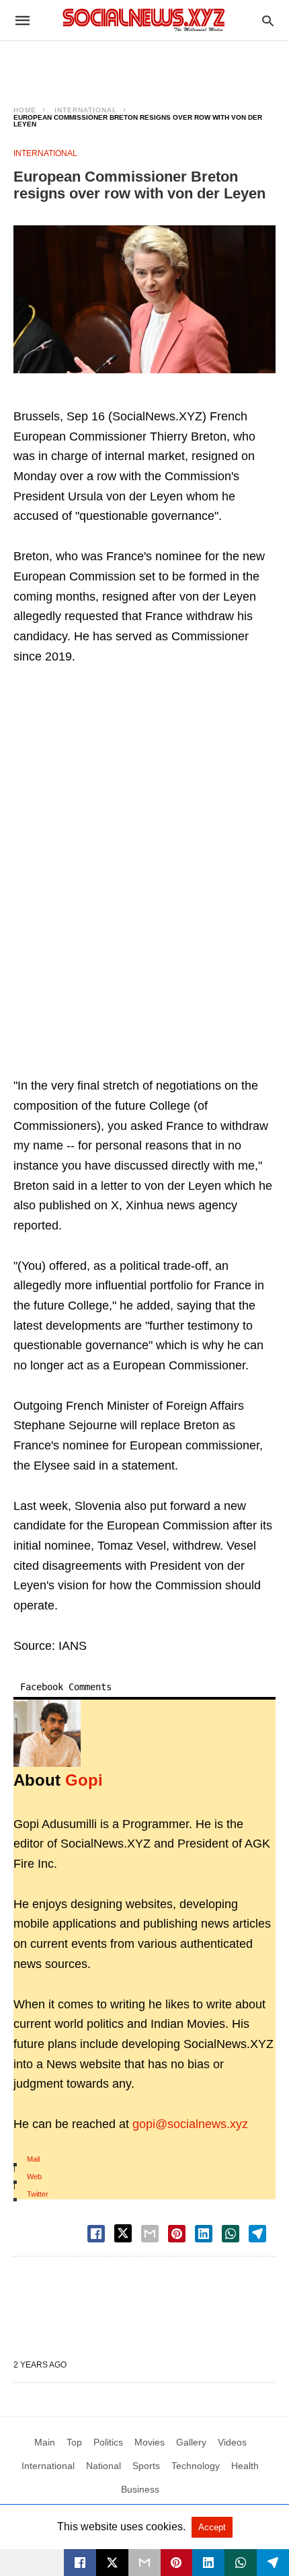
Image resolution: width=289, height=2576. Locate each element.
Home (25, 110)
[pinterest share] (177, 2234)
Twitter (38, 2194)
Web (34, 2176)
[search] (268, 21)
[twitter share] (123, 2233)
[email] (144, 2563)
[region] (144, 65)
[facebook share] (96, 2234)
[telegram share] (257, 2234)
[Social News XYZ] (144, 20)
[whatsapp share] (231, 2234)
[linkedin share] (204, 2234)
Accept (212, 2527)
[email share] (150, 2234)
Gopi (84, 1780)
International (86, 110)
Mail (33, 2159)
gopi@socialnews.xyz (190, 2124)
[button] (144, 299)
